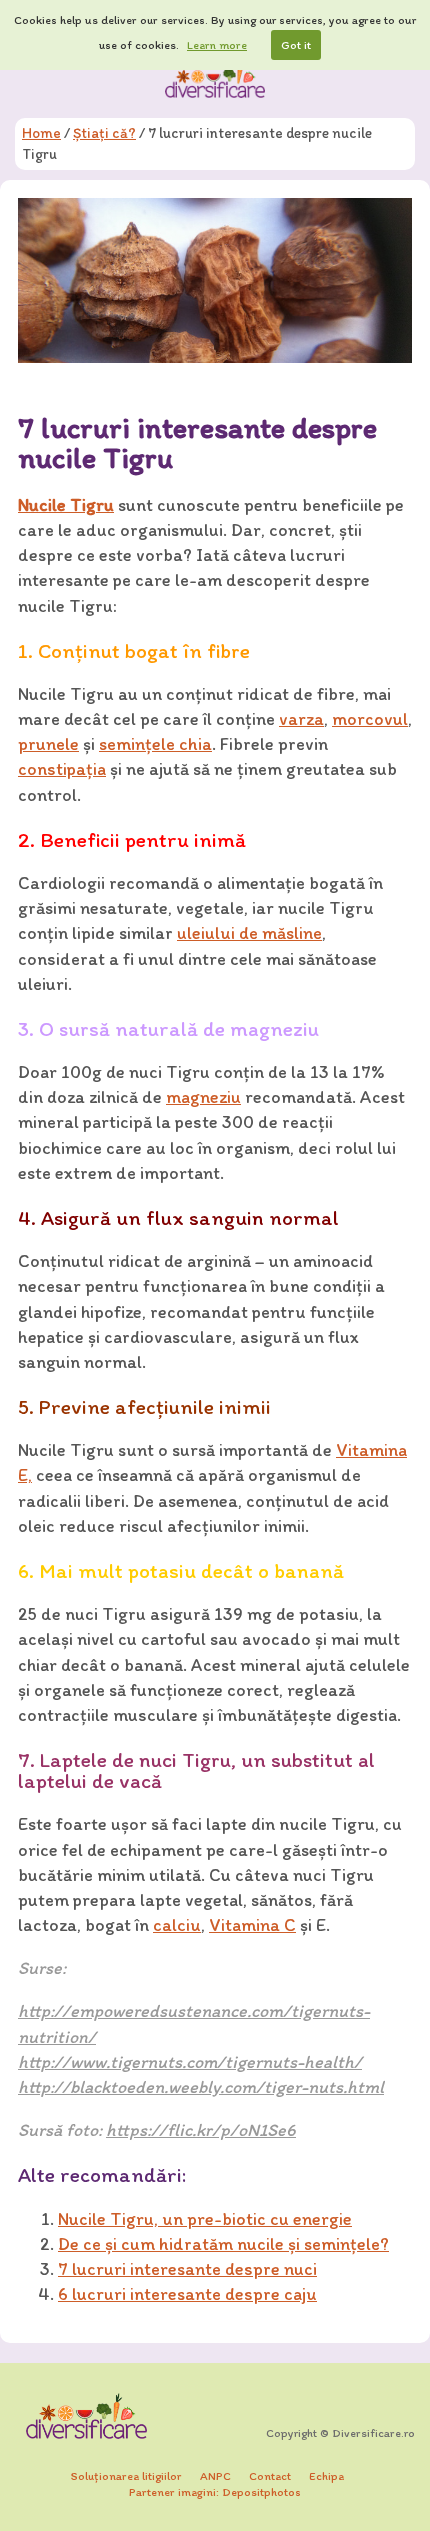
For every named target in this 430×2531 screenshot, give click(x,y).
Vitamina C (252, 1925)
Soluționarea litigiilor (126, 2476)
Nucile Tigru (66, 505)
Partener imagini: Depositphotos (215, 2492)
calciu (177, 1925)
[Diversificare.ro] (215, 79)
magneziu (203, 1097)
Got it (296, 45)
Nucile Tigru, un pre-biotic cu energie (205, 2219)
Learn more (217, 45)
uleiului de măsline (249, 933)
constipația (62, 769)
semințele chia (155, 744)
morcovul (370, 719)
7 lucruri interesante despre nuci (187, 2269)
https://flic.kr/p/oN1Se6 (201, 2130)
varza (301, 719)
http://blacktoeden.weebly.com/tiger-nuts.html (201, 2087)
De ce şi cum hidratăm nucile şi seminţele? (223, 2244)
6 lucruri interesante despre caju (187, 2294)
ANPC (215, 2476)
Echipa (326, 2476)
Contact (270, 2476)
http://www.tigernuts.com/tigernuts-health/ (190, 2062)
